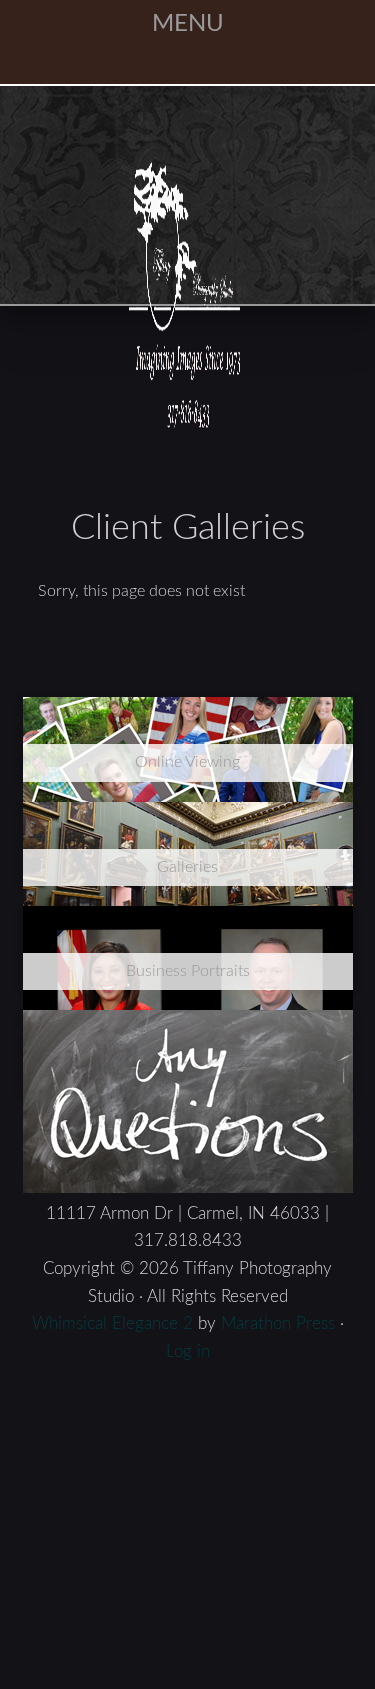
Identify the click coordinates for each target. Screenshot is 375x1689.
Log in (188, 1142)
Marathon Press (278, 1115)
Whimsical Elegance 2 (112, 1115)
